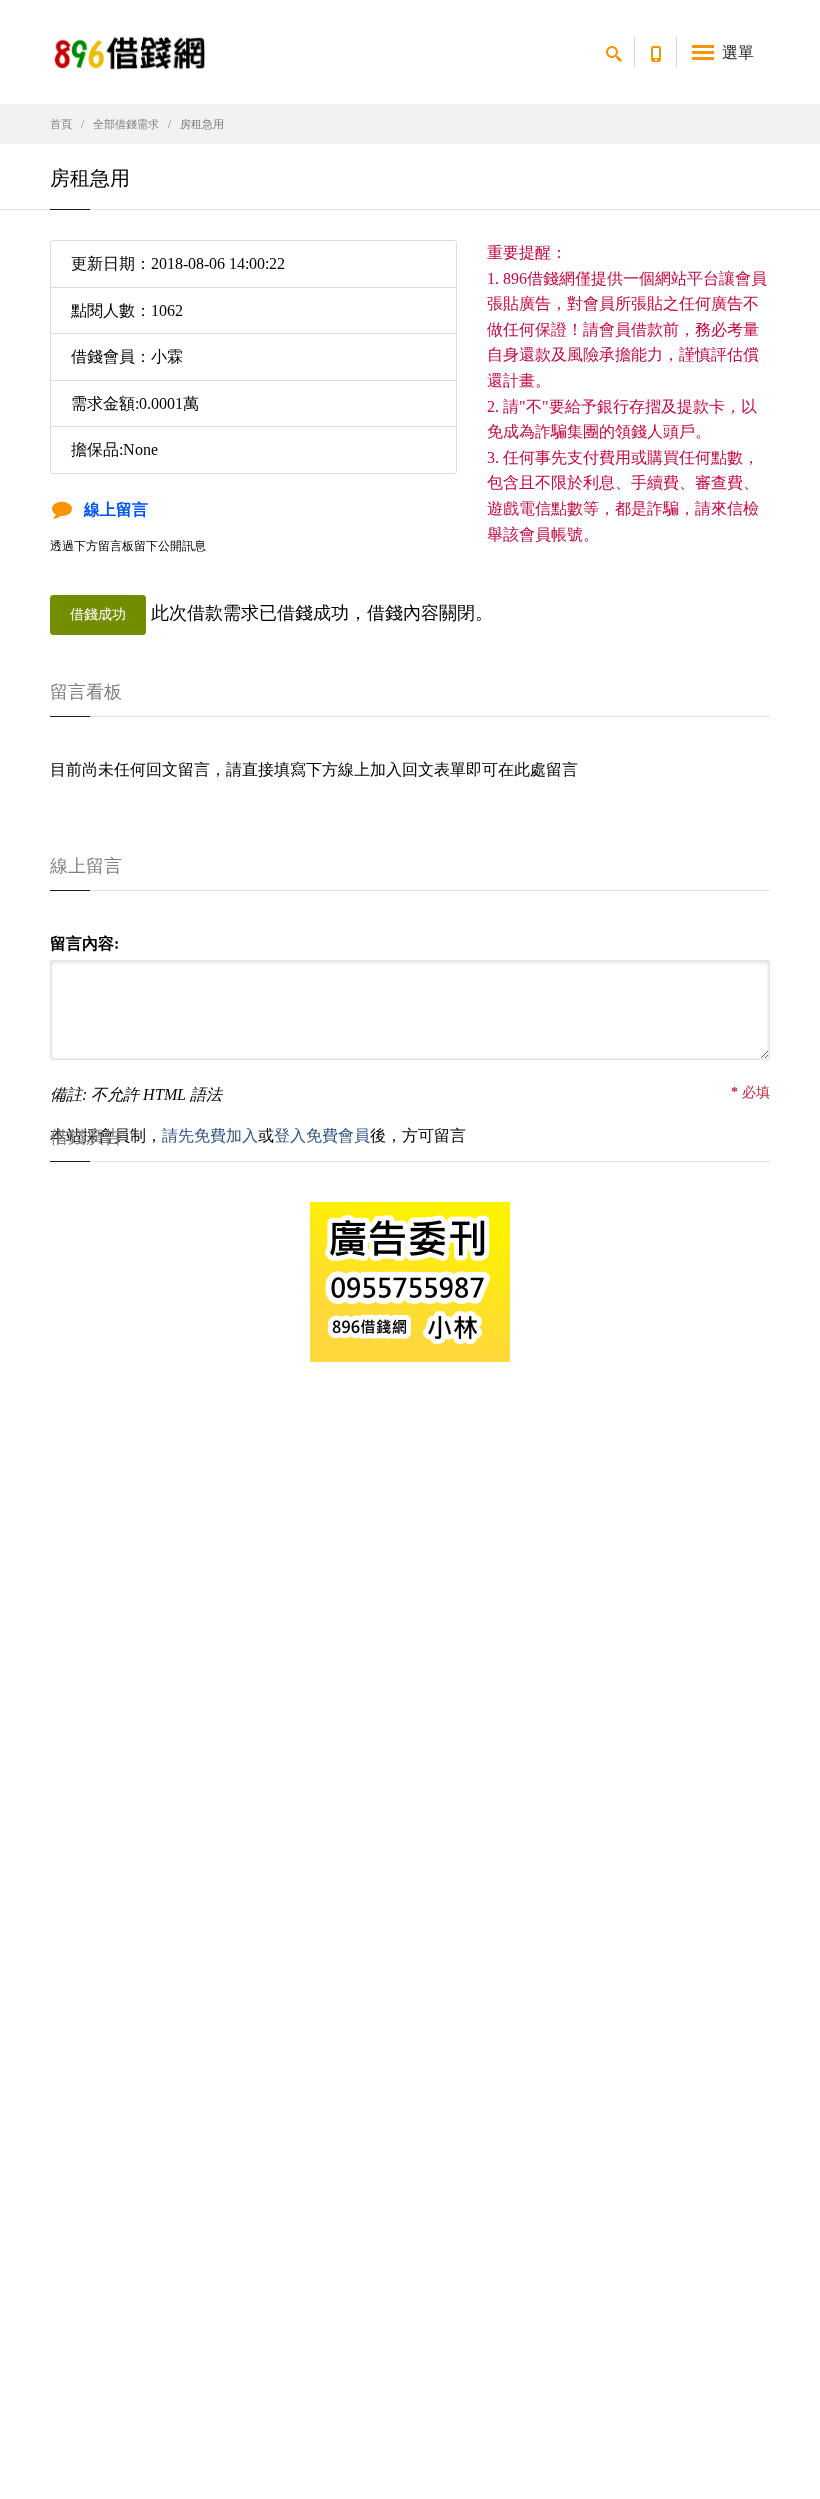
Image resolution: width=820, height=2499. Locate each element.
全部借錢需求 (126, 124)
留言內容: (84, 943)
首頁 (61, 124)
